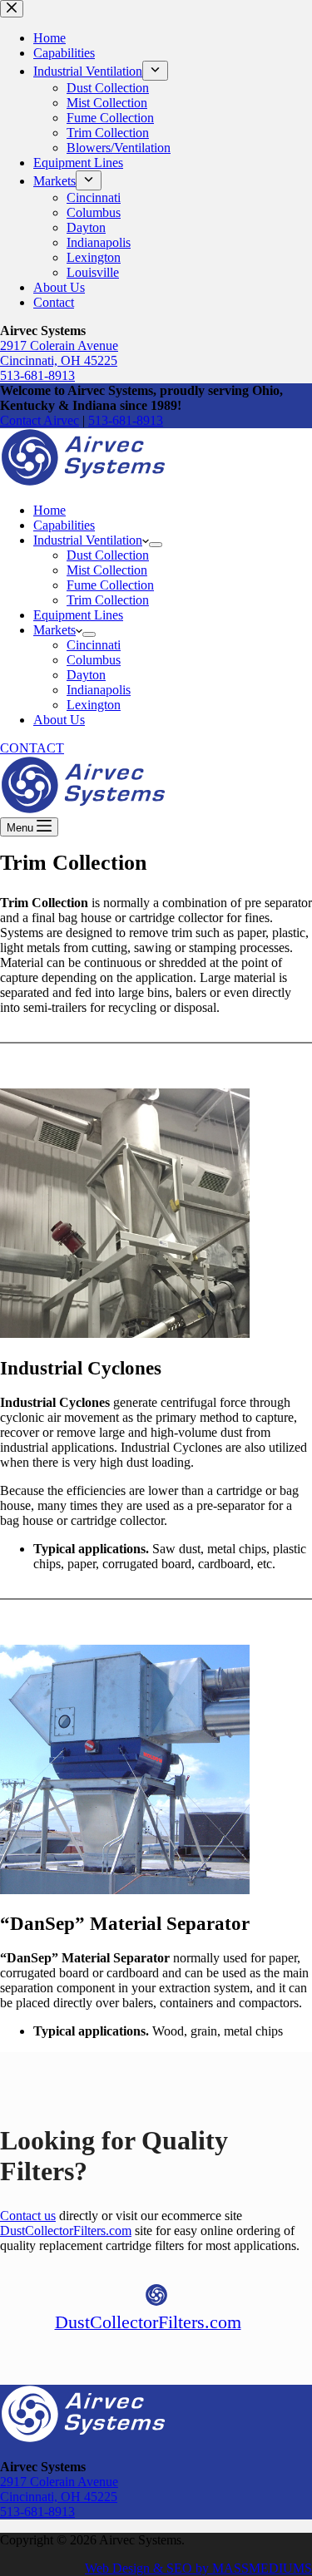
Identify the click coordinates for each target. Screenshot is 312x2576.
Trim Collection (108, 600)
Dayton (86, 675)
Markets (54, 630)
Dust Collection (108, 555)
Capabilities (64, 525)
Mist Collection (107, 570)
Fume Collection (110, 585)
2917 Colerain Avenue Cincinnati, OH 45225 (59, 2489)
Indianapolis (99, 690)
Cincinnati (94, 645)
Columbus (94, 660)
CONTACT (32, 748)
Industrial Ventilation (88, 540)
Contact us (28, 2216)
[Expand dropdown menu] (156, 545)
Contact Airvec (40, 420)
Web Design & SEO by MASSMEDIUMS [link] (198, 2568)
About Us (59, 720)
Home (50, 510)
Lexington (94, 705)
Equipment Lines (78, 615)
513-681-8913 (126, 420)
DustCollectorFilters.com (66, 2231)
